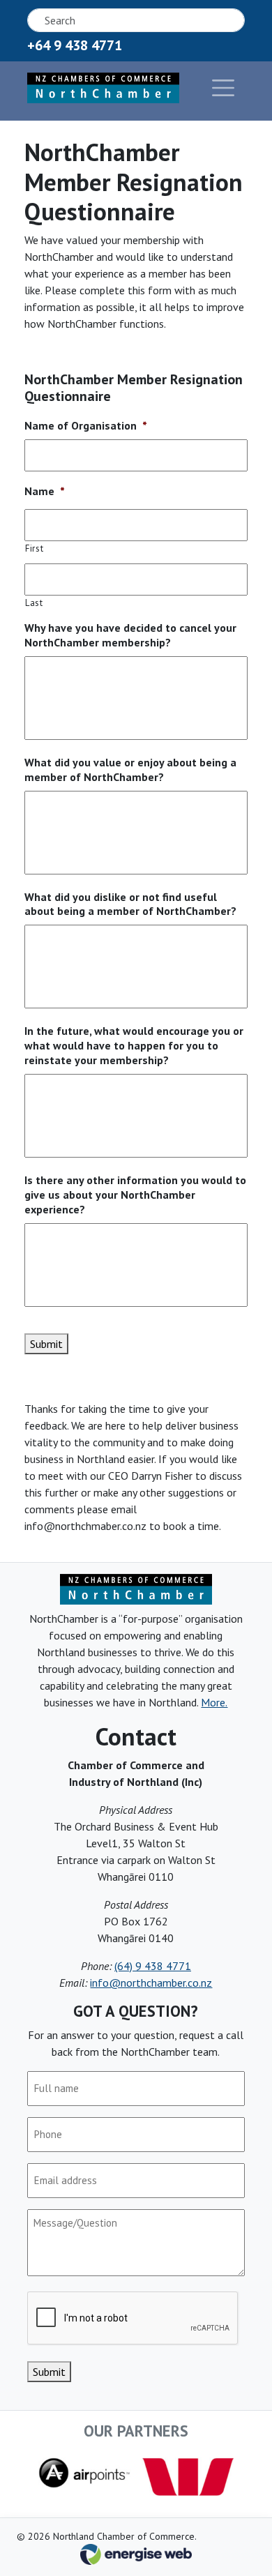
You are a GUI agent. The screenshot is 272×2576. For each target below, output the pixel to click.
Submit (46, 1344)
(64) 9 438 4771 (153, 1966)
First (34, 548)
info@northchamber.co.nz (151, 1983)
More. (214, 1702)
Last (34, 603)
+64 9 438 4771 (75, 45)
